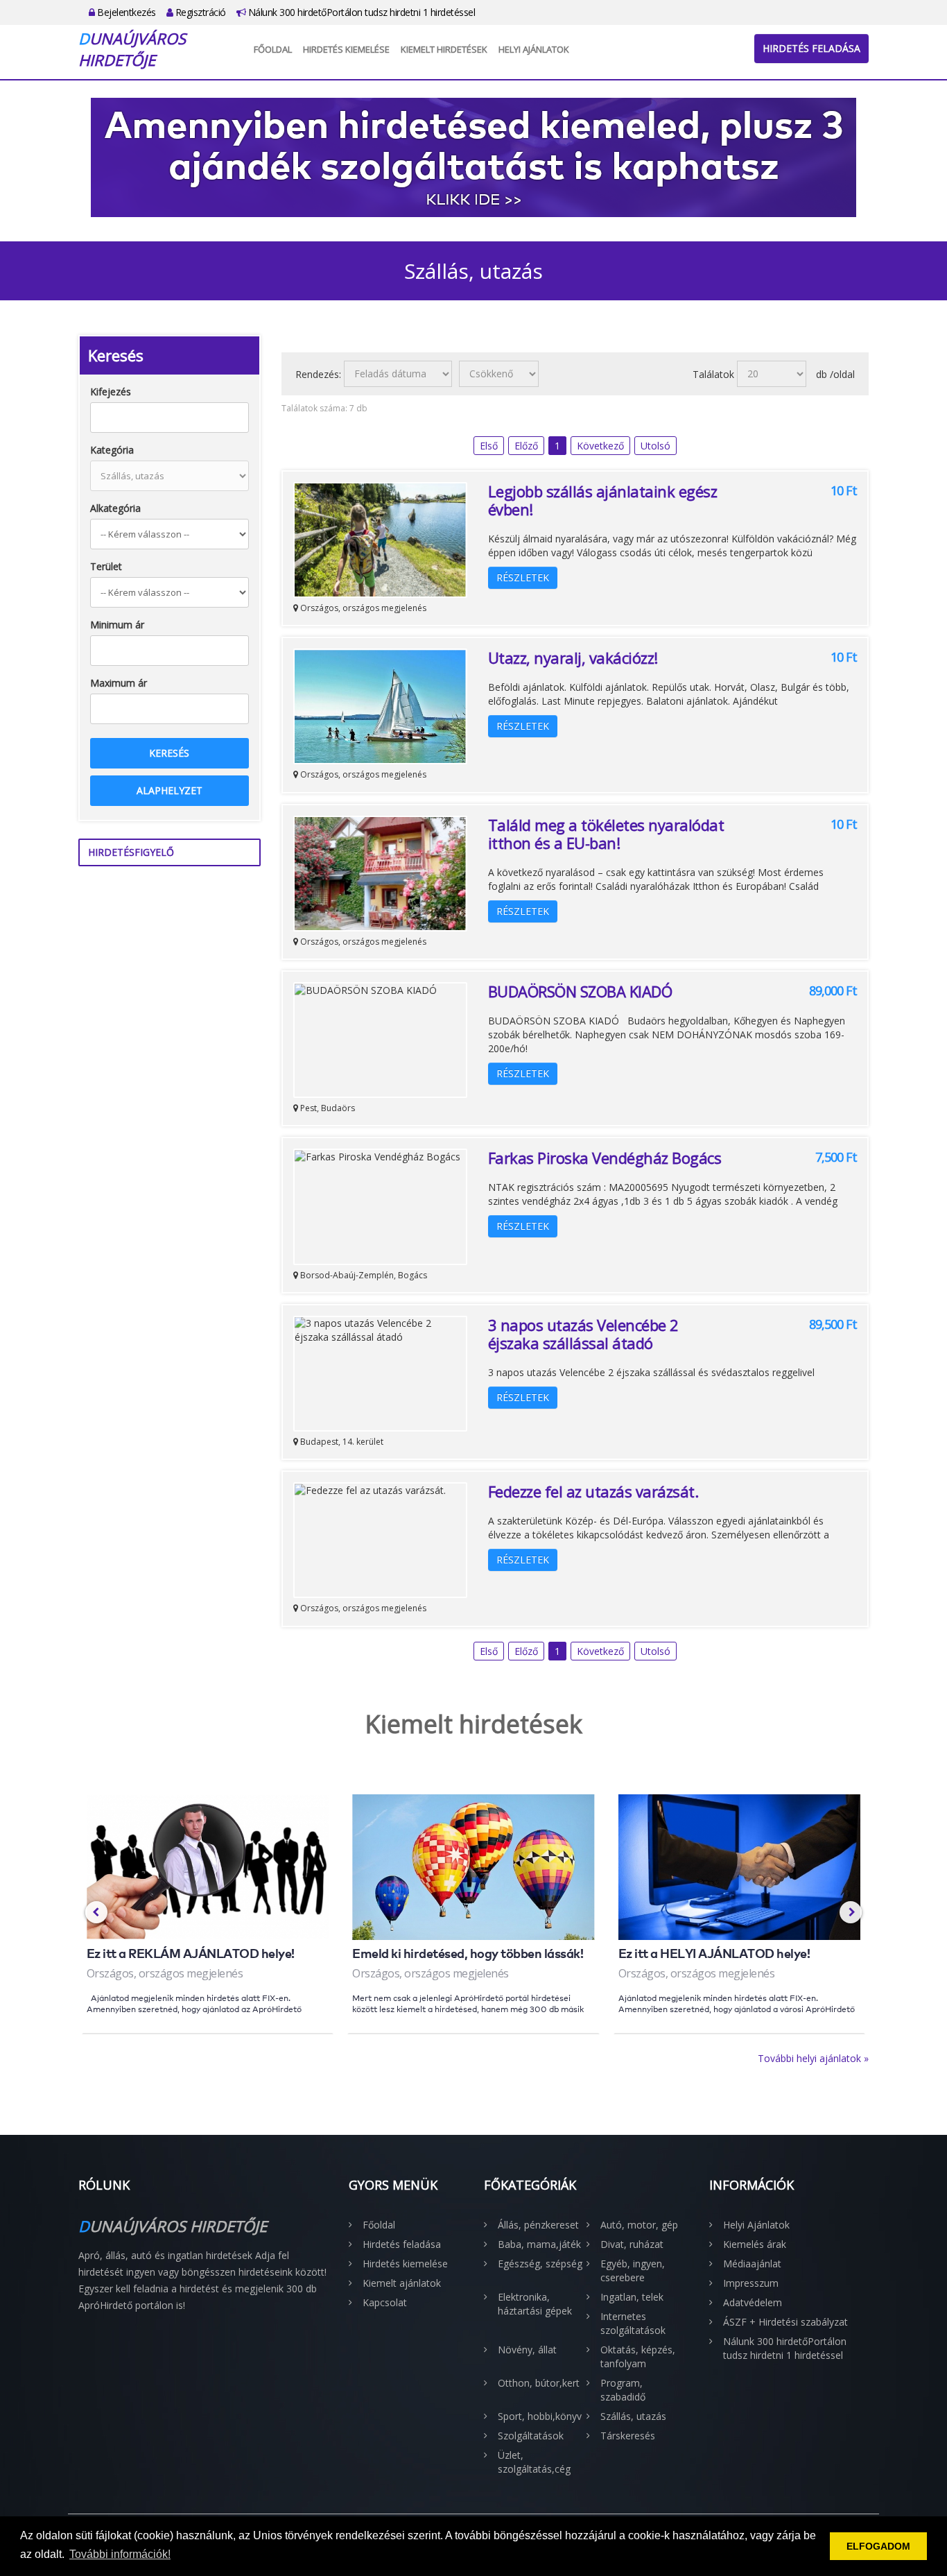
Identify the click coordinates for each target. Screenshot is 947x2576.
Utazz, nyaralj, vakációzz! (573, 658)
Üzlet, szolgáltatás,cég (534, 2462)
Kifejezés (111, 392)
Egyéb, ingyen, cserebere (633, 2270)
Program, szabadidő (623, 2390)
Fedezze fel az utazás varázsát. (593, 1491)
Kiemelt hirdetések (444, 49)
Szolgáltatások (531, 2436)
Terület (106, 566)
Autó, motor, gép (639, 2225)
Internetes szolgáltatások (633, 2323)
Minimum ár (117, 625)
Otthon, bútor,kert (539, 2383)
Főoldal (273, 49)
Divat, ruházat (632, 2244)
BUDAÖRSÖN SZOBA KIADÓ (584, 991)
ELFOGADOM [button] (878, 2546)
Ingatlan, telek (632, 2297)
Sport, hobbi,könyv (540, 2416)
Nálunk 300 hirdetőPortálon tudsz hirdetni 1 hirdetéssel (360, 12)
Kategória (112, 450)
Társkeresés (628, 2436)
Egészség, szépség (540, 2264)
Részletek (523, 577)
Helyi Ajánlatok (534, 49)
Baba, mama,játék (539, 2244)
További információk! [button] (120, 2554)
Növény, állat (527, 2350)
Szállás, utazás (633, 2416)
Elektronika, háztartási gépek (535, 2304)
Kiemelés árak (755, 2244)
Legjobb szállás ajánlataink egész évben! (603, 500)
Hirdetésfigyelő (131, 852)
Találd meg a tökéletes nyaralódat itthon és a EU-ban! (606, 834)
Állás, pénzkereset (538, 2225)
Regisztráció (199, 12)
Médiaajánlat (752, 2264)
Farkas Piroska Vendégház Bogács (605, 1158)
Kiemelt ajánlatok (402, 2283)
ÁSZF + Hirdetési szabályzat (785, 2322)
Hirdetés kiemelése (346, 49)
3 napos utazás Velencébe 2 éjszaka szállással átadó (583, 1334)
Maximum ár (119, 683)
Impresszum (751, 2283)
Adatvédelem (753, 2302)
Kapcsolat (385, 2302)
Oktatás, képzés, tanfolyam (638, 2356)
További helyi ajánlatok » (813, 2058)
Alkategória (115, 508)
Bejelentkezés (125, 12)
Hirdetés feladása (811, 48)
